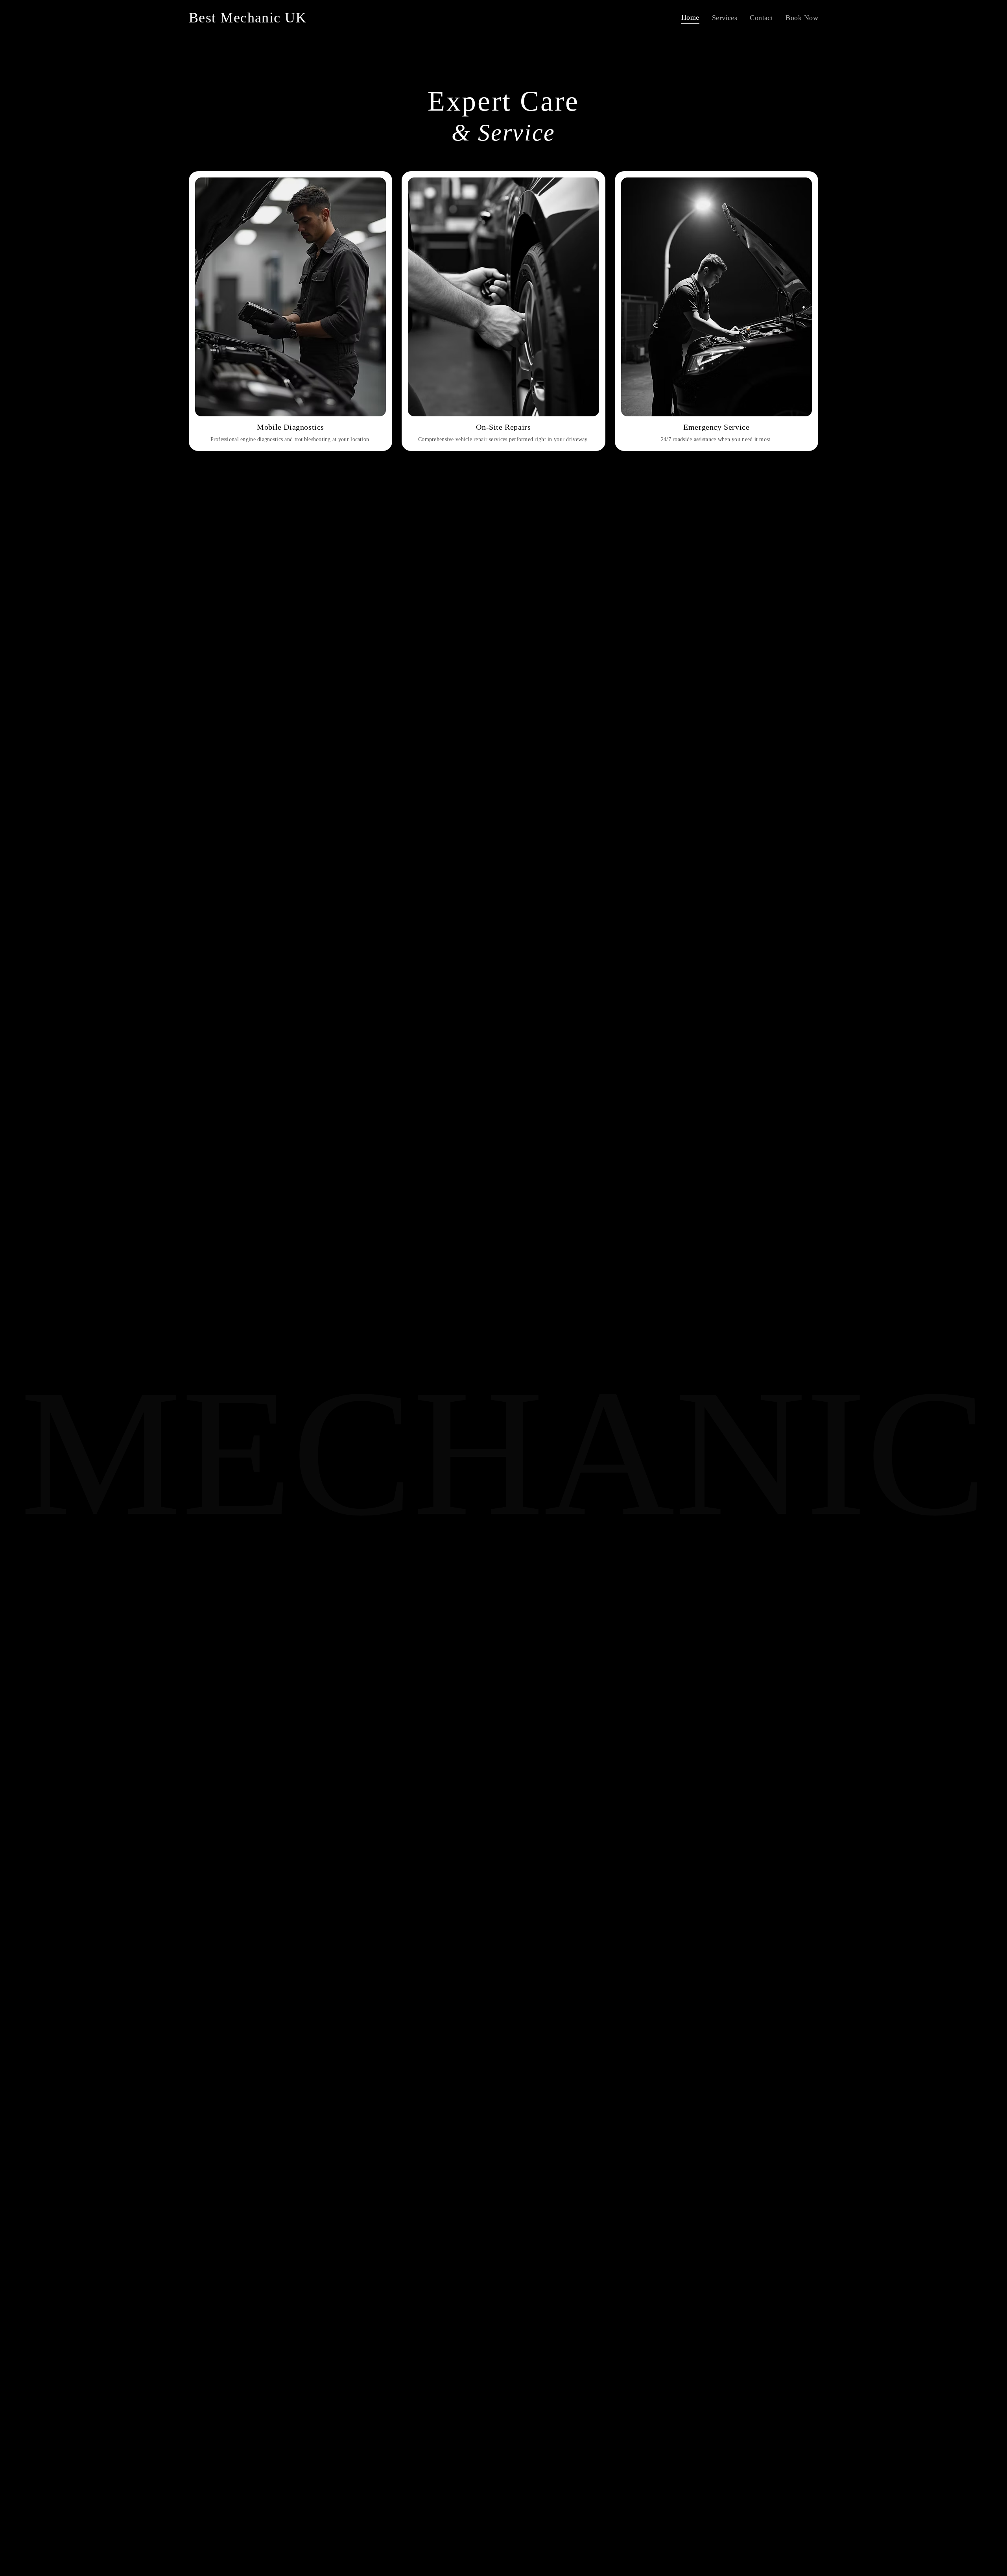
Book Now (802, 18)
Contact (761, 18)
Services (725, 18)
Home (690, 17)
